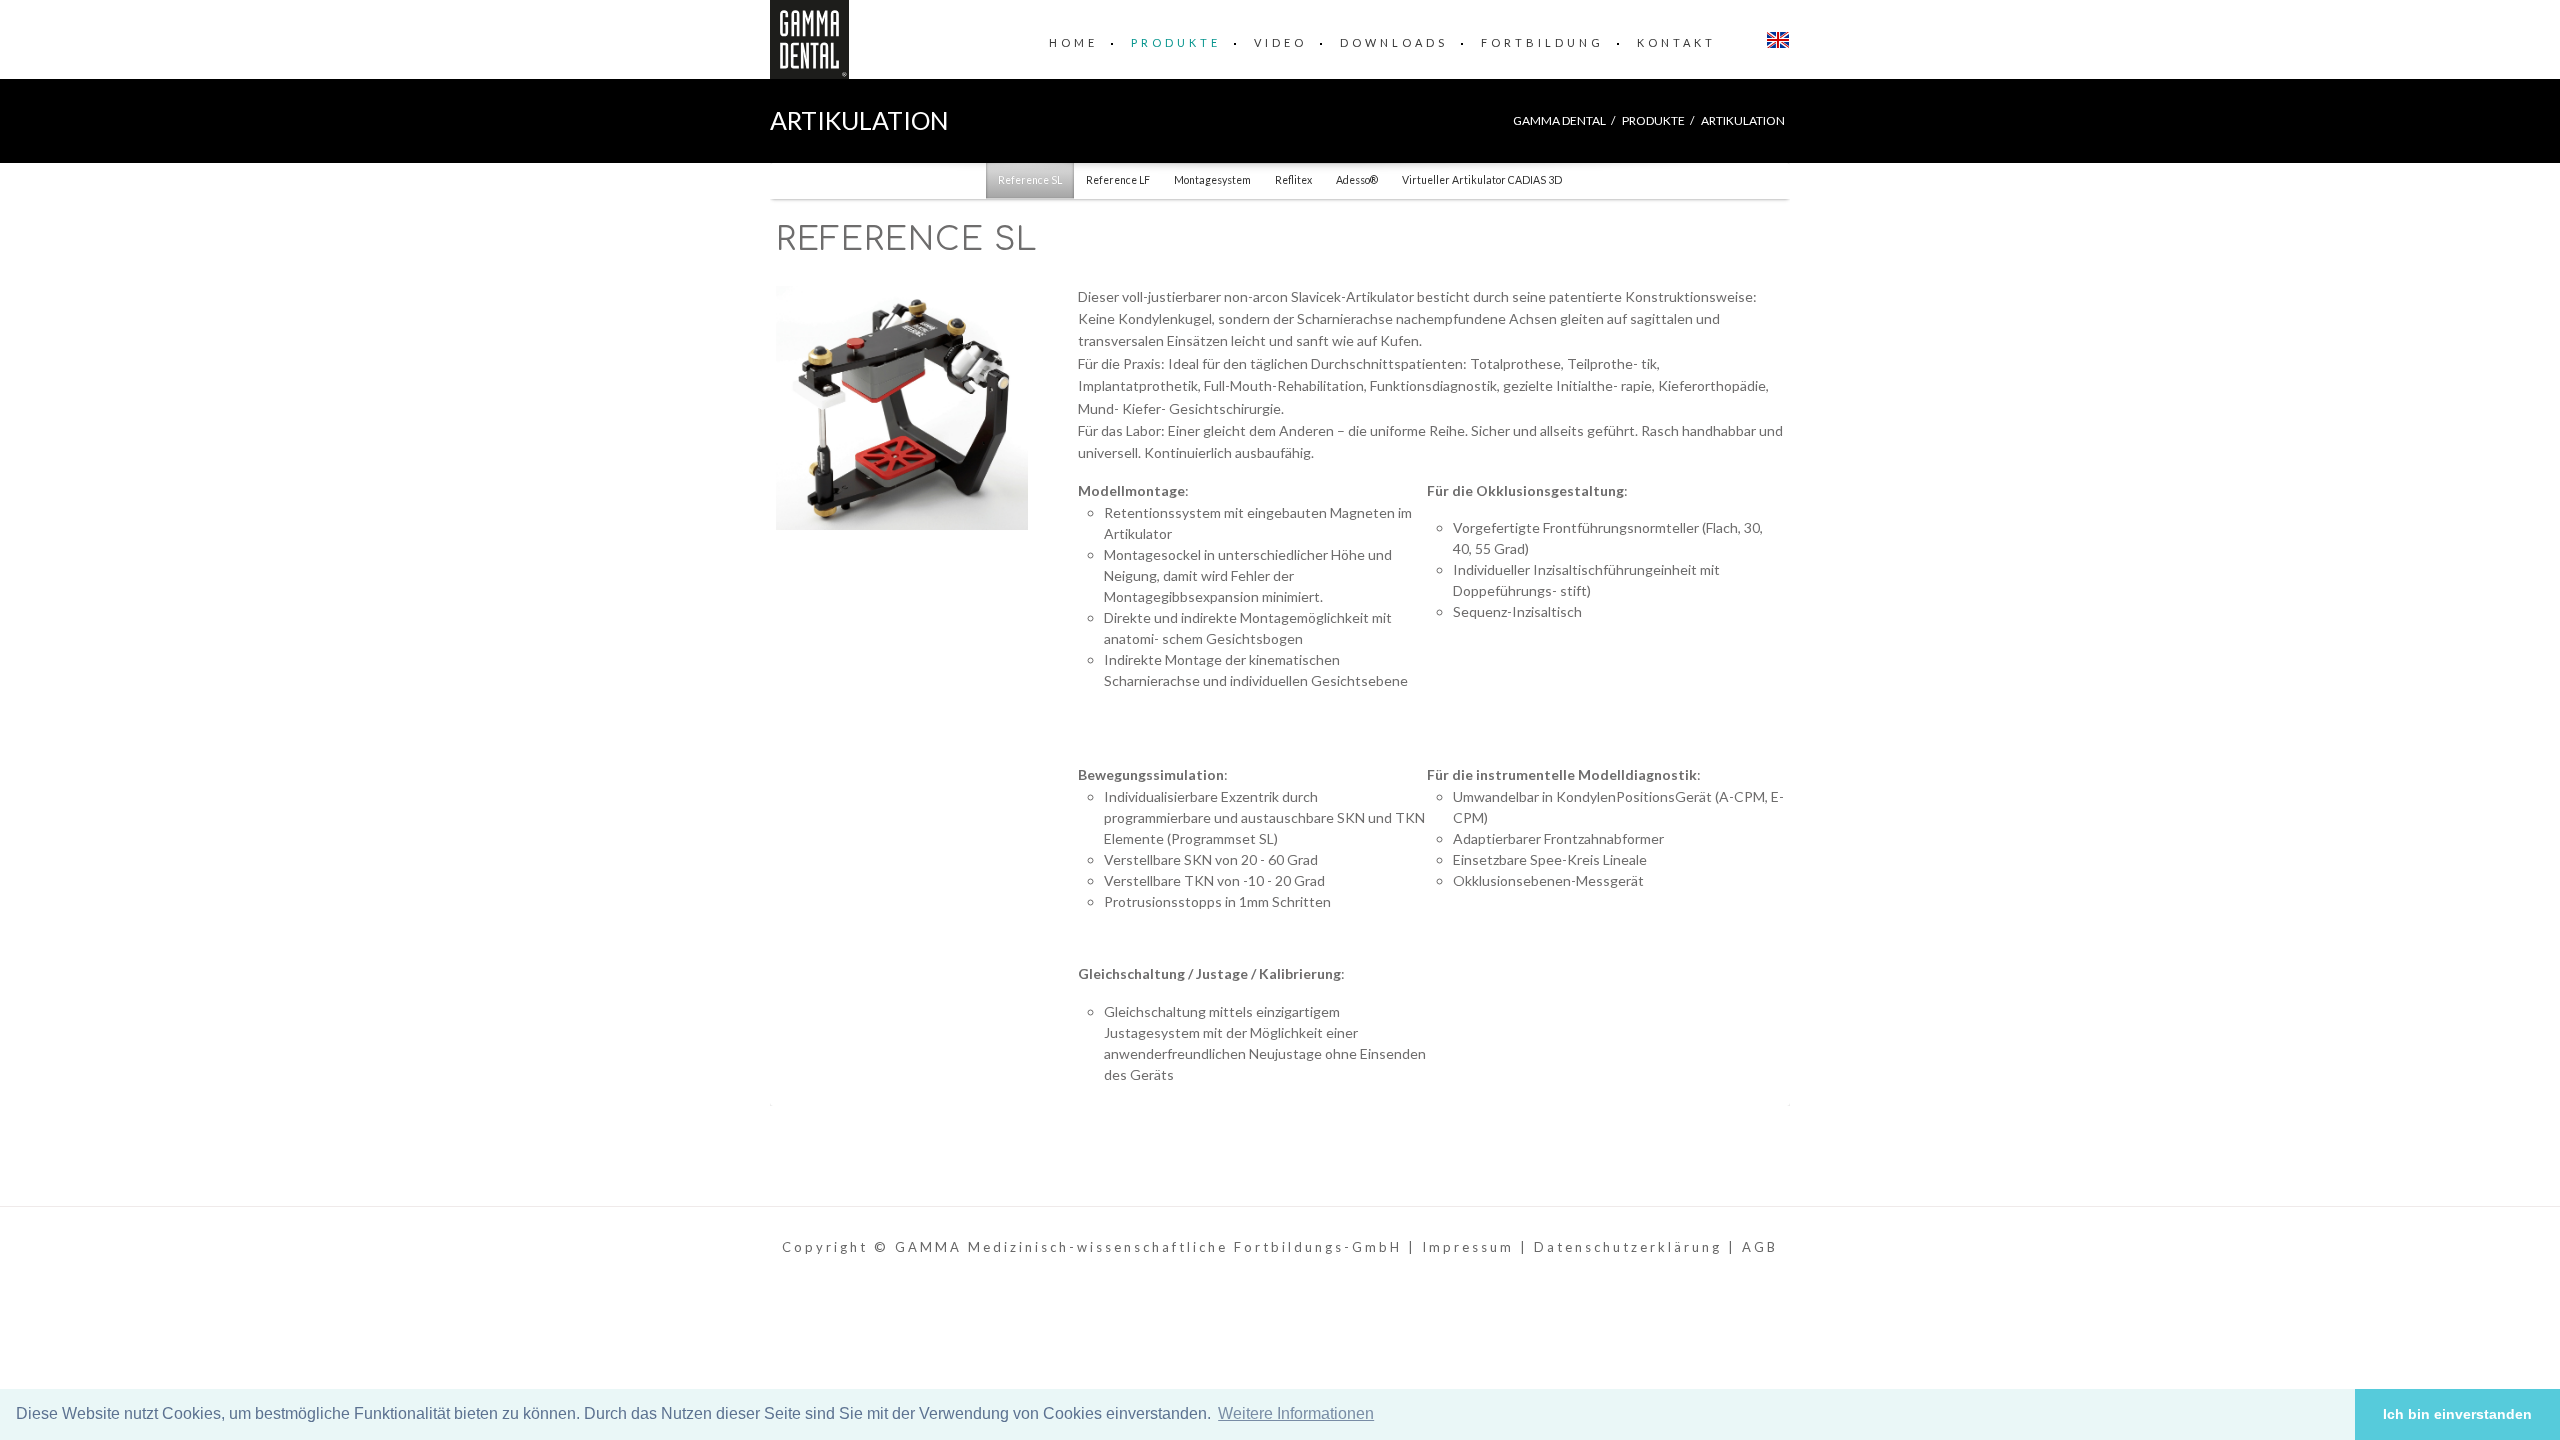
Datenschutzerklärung (1628, 1247)
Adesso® (1357, 180)
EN (1778, 40)
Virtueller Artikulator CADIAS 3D (1482, 180)
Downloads (1394, 42)
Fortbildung (1542, 42)
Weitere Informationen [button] (1296, 1413)
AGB (1760, 1247)
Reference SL (1030, 180)
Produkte (1176, 42)
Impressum (1468, 1247)
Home (1073, 42)
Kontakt (1676, 42)
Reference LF (1118, 180)
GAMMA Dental (1559, 120)
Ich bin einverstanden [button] (2457, 1414)
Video (1280, 42)
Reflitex (1293, 180)
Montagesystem (1212, 180)
